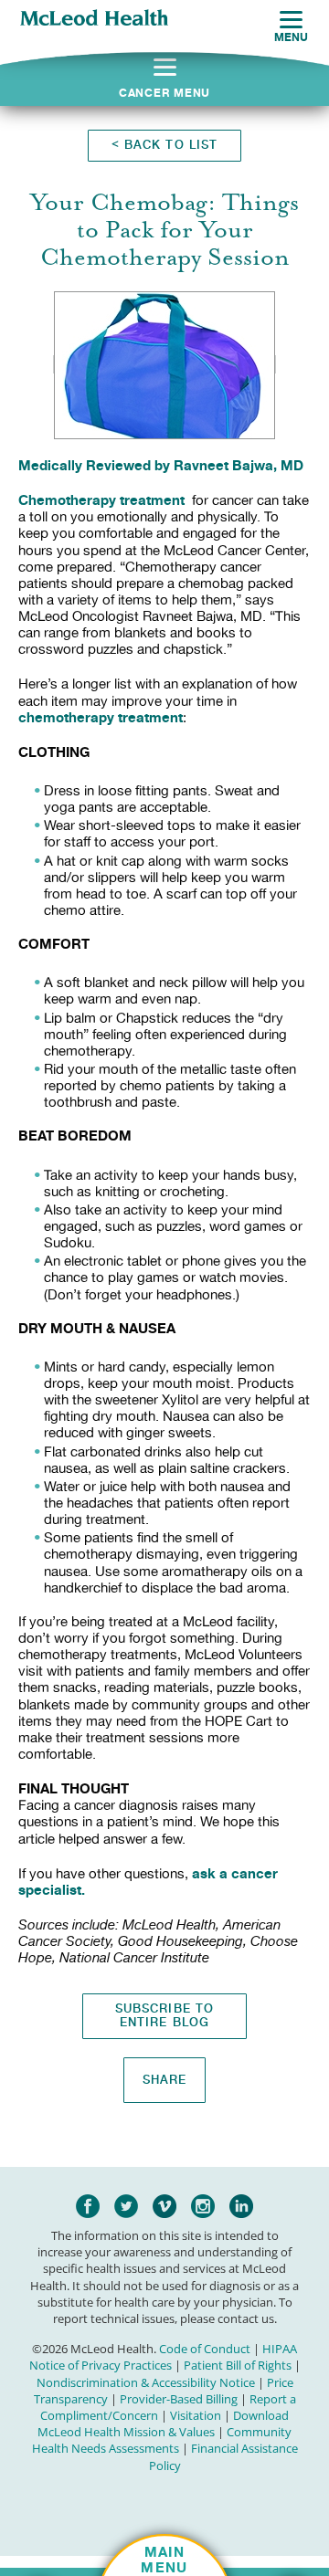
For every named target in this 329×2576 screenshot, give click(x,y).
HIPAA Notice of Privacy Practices (164, 2357)
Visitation (196, 2415)
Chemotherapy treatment (101, 500)
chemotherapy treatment (101, 717)
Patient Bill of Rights (238, 2365)
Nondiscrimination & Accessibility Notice (146, 2382)
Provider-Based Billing (179, 2399)
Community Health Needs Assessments (162, 2440)
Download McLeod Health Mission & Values (163, 2424)
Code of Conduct (205, 2349)
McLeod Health (94, 19)
